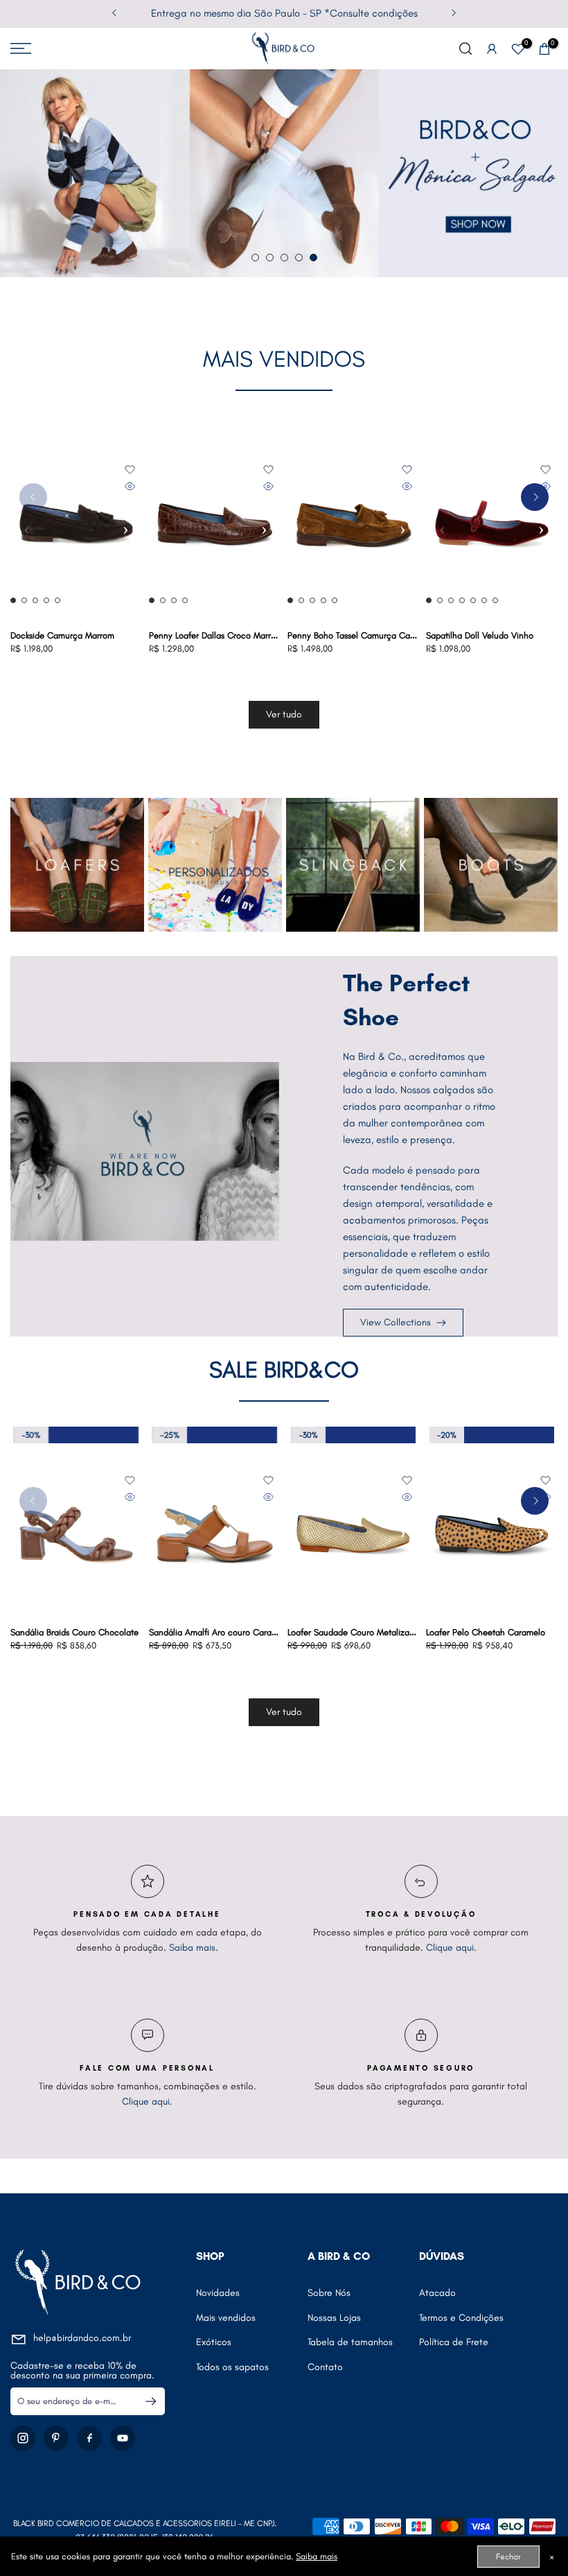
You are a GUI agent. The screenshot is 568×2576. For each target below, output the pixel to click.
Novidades (218, 2293)
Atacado (437, 2293)
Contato (325, 2367)
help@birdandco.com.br (82, 2338)
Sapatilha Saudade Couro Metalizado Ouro (447, 1632)
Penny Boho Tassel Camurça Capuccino (364, 635)
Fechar (508, 2557)
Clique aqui (450, 1948)
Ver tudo (284, 714)
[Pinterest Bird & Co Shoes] (56, 2438)
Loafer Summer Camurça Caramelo (293, 1632)
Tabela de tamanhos (350, 2342)
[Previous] (115, 14)
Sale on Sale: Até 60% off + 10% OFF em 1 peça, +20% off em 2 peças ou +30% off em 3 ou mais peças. (284, 13)
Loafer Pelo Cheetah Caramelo (146, 1632)
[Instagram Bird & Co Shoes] (23, 2438)
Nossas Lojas (334, 2318)
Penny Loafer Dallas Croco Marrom (216, 635)
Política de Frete (454, 2342)
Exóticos (214, 2342)
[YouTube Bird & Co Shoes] (123, 2438)
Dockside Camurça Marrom (62, 635)
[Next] (453, 14)
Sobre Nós (329, 2293)
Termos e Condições (461, 2318)
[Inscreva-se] (145, 2401)
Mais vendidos (226, 2318)
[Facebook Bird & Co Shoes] (89, 2438)
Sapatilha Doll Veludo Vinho (480, 635)
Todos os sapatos (232, 2367)
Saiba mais (192, 1948)
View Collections (396, 1322)
